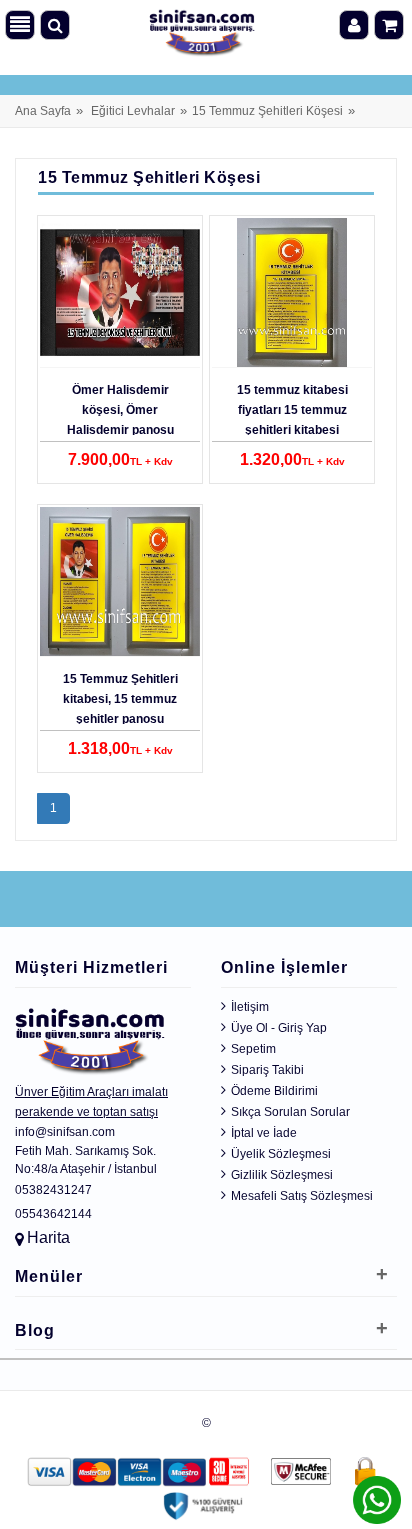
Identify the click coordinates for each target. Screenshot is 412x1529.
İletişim (250, 1007)
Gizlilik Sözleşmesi (282, 1175)
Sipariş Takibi (267, 1070)
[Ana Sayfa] (201, 28)
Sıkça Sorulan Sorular (290, 1112)
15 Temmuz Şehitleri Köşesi (267, 111)
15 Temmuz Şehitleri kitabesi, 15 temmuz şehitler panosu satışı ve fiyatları (120, 709)
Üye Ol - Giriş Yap (279, 1028)
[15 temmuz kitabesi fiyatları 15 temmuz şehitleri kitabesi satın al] (292, 293)
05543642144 (53, 1214)
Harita (48, 1237)
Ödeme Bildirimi (274, 1091)
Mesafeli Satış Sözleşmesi (302, 1196)
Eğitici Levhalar (133, 111)
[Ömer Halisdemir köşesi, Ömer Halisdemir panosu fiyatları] (120, 293)
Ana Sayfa (43, 111)
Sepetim (253, 1049)
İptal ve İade (264, 1133)
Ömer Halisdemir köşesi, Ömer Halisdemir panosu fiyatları (120, 420)
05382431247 (53, 1190)
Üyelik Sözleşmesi (281, 1154)
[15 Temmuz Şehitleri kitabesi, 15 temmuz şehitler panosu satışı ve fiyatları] (120, 582)
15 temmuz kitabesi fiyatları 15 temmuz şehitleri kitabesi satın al (292, 420)
